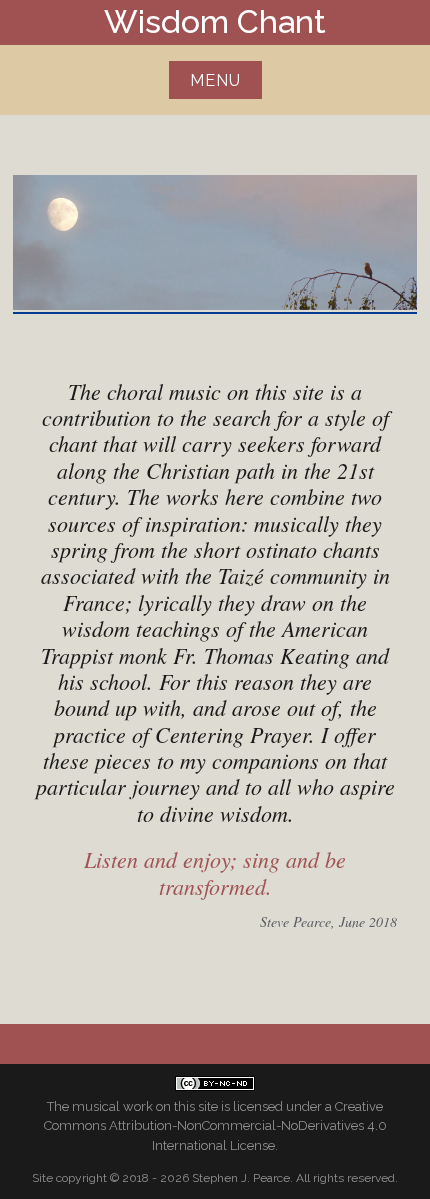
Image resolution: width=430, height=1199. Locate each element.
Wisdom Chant (215, 21)
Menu (215, 80)
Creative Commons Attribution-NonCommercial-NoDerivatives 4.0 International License (215, 1126)
